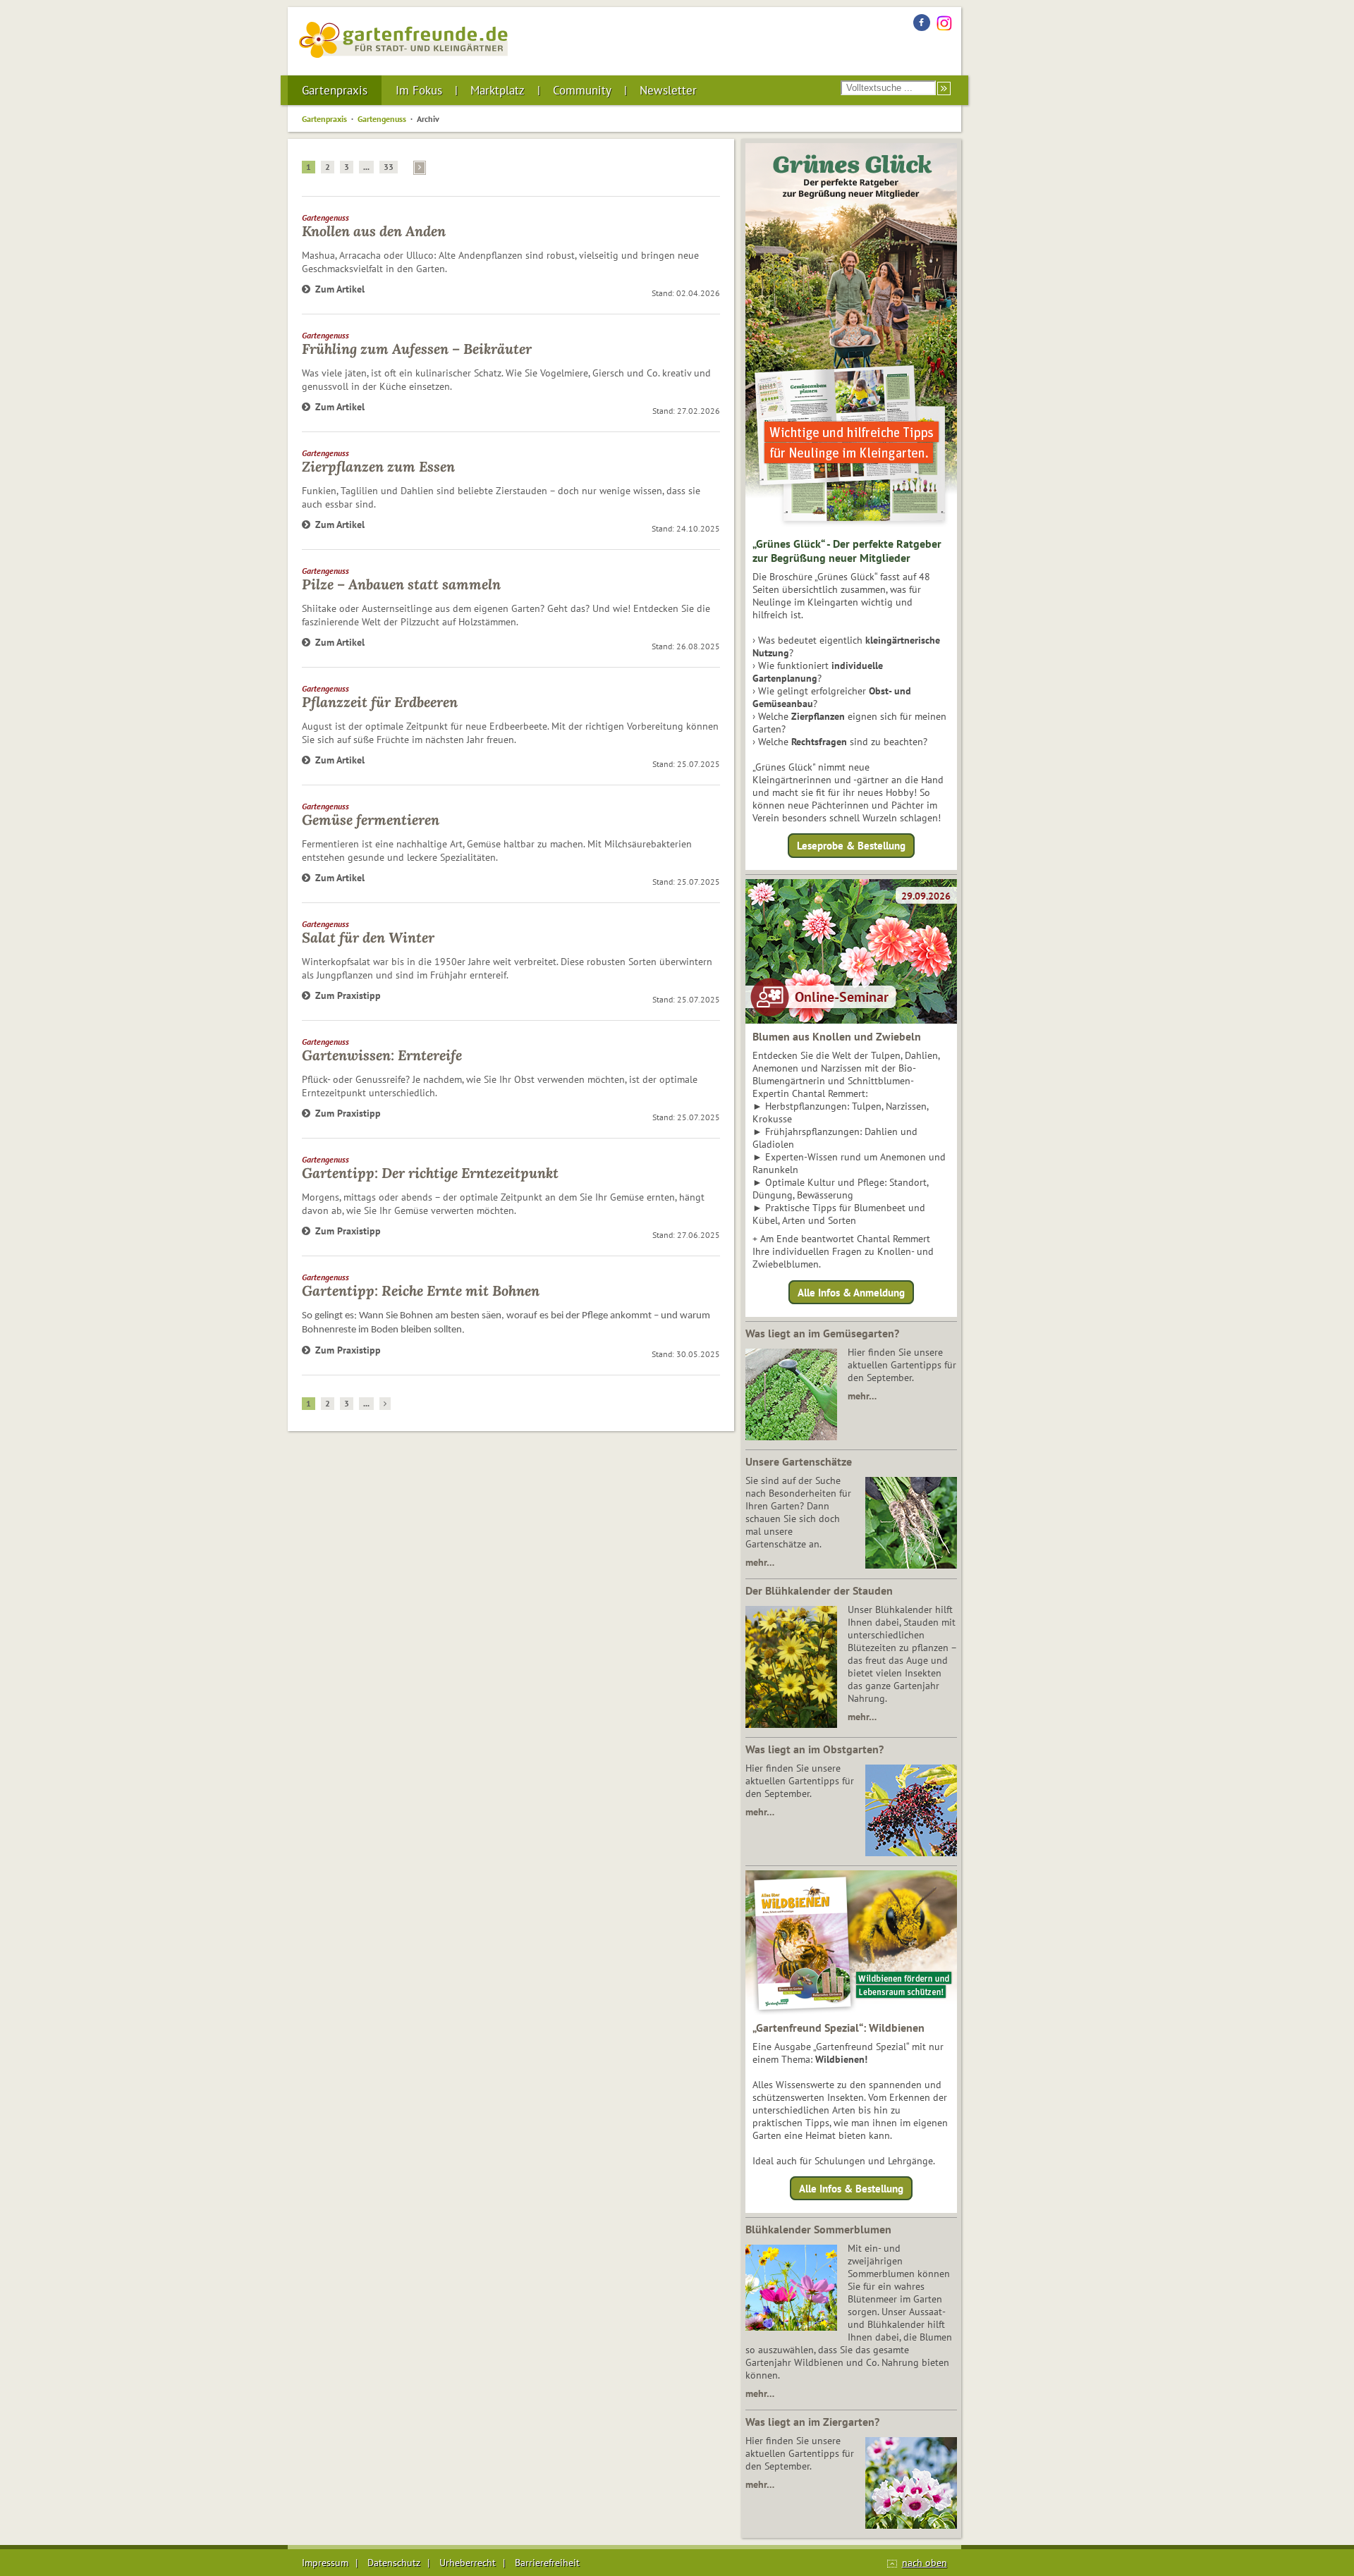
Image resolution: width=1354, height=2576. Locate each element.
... (366, 167)
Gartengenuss (382, 119)
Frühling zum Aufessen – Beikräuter (417, 349)
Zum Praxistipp (348, 995)
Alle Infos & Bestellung (851, 2189)
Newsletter (668, 90)
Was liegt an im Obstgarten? (815, 1749)
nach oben (925, 2563)
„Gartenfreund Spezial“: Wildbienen (838, 2028)
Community (582, 90)
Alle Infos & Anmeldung (851, 1292)
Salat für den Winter (368, 937)
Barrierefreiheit (547, 2563)
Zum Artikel (340, 289)
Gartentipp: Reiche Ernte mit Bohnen (421, 1290)
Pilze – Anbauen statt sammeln (401, 584)
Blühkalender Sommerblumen (818, 2229)
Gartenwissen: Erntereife (382, 1055)
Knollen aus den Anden (374, 231)
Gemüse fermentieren (371, 820)
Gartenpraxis (335, 90)
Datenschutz (394, 2563)
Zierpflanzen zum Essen (378, 466)
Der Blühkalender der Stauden (819, 1590)
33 (389, 167)
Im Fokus (419, 90)
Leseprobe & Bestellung (851, 846)
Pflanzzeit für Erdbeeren (380, 702)
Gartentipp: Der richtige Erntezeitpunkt (430, 1173)
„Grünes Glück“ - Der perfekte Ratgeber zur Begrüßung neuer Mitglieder (847, 551)
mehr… (862, 1396)
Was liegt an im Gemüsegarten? (822, 1333)
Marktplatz (498, 90)
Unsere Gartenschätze (799, 1461)
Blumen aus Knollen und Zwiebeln (837, 1036)
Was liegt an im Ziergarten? (812, 2422)
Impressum (325, 2563)
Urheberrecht (468, 2563)
